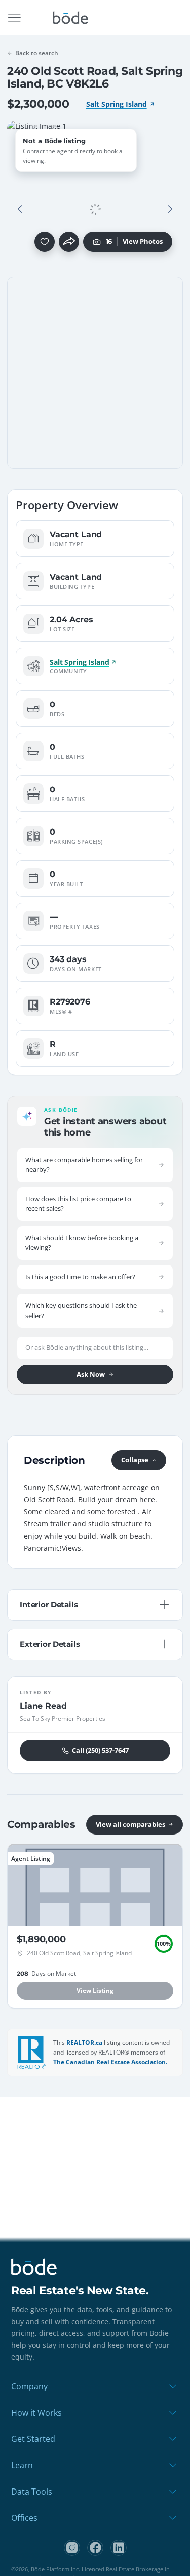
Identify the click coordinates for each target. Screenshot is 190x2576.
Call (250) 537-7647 (100, 1750)
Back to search (37, 53)
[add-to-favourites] (45, 242)
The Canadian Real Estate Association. (110, 2062)
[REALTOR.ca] (32, 2053)
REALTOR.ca (84, 2043)
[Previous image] (20, 209)
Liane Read (43, 1706)
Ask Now (91, 1374)
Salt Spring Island (117, 104)
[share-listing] (69, 242)
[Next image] (170, 209)
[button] (20, 209)
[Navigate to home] (70, 18)
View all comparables (130, 1824)
